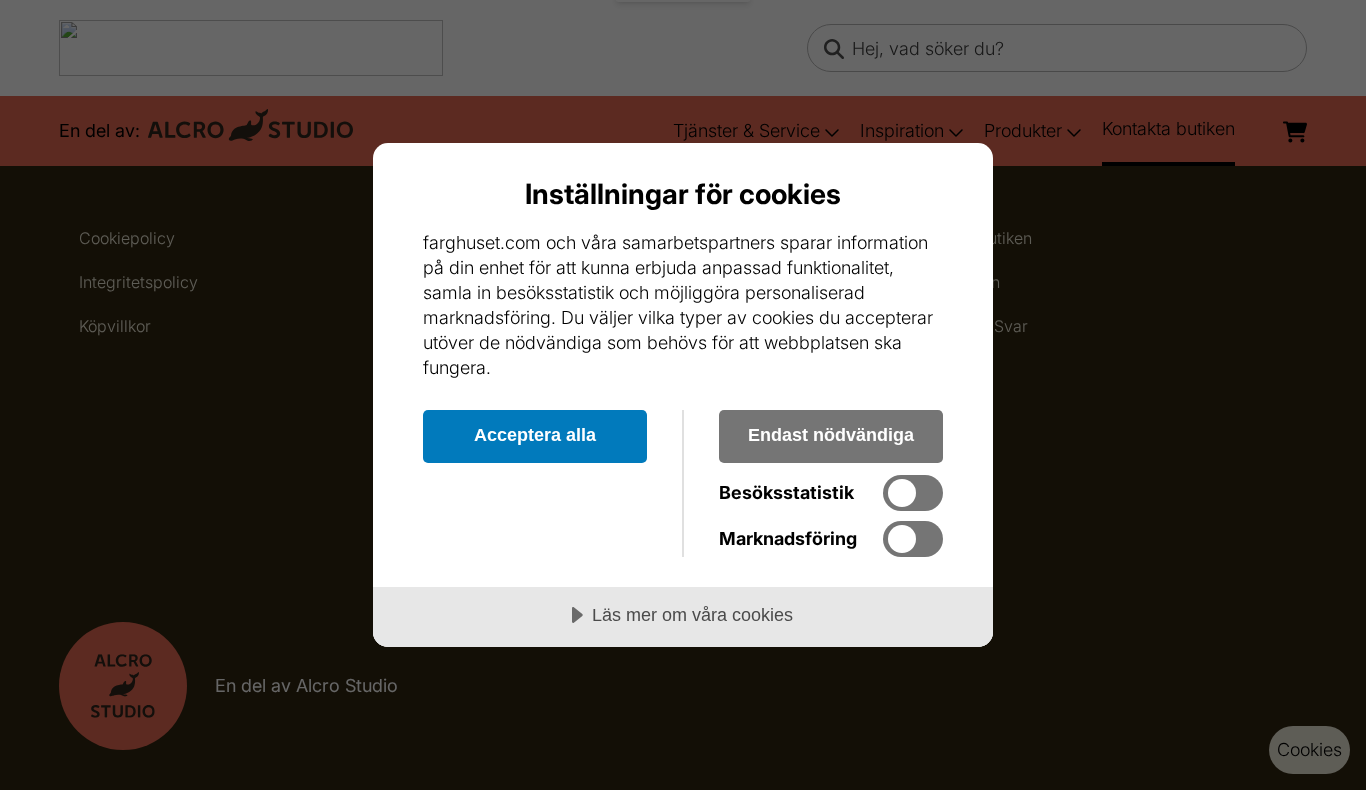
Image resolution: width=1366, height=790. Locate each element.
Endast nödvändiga (831, 435)
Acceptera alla (535, 435)
